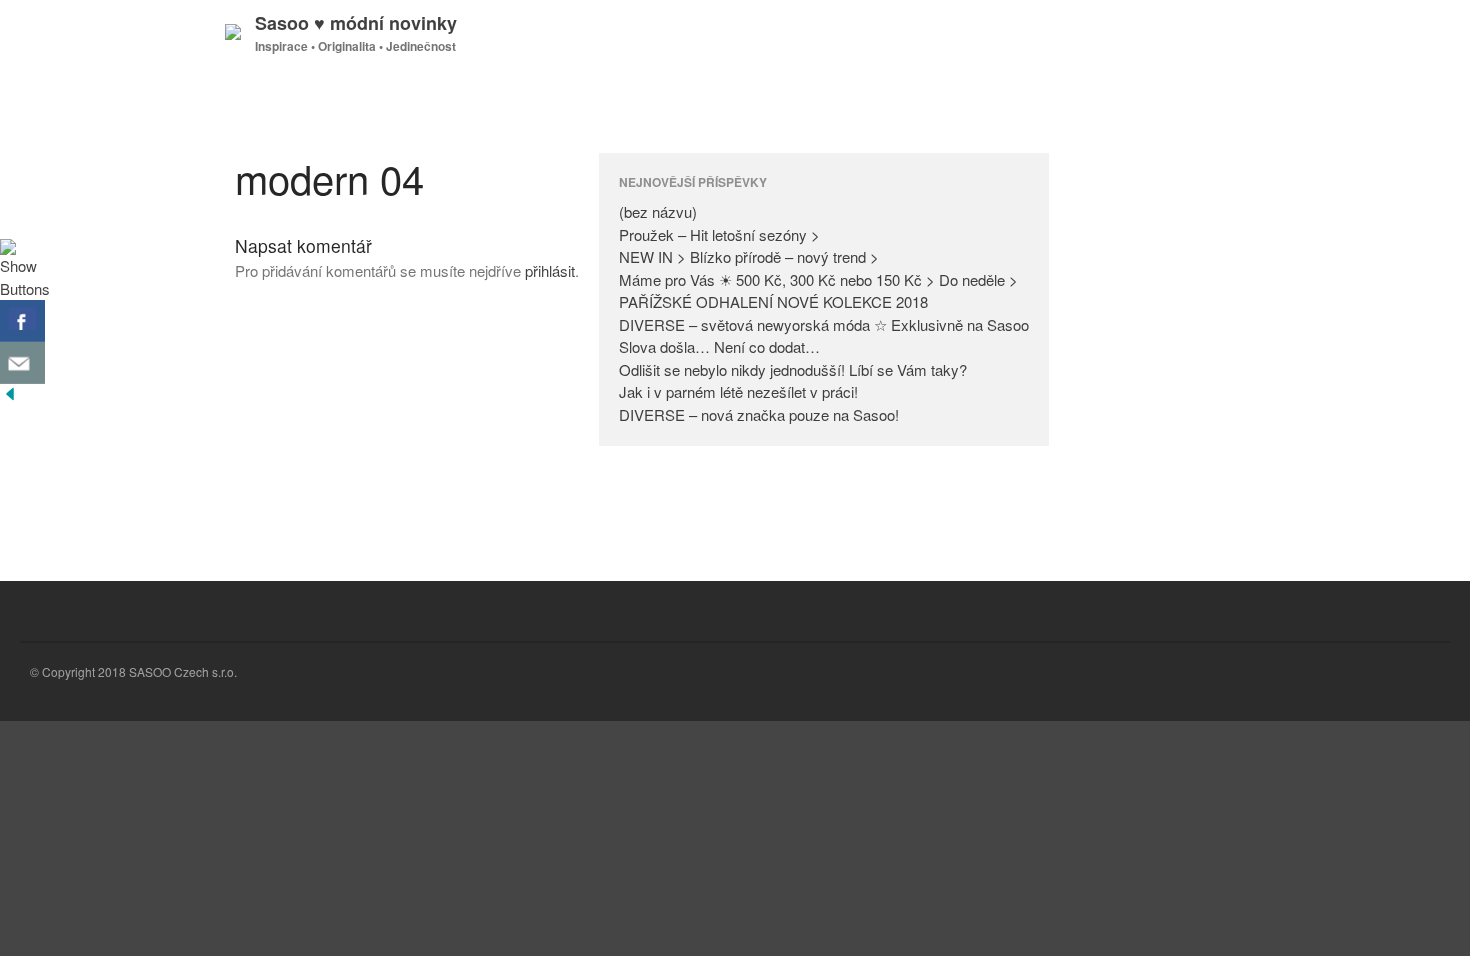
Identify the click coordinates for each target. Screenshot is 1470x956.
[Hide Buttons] (10, 397)
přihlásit (550, 270)
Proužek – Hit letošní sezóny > (719, 234)
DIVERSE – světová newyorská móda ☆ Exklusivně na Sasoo (824, 324)
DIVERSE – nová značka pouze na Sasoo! (759, 414)
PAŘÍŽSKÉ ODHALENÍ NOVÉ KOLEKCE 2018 (773, 301)
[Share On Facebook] (22, 321)
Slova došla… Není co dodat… (719, 346)
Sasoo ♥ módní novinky (356, 23)
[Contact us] (22, 363)
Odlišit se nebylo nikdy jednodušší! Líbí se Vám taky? (793, 369)
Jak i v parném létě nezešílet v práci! (738, 391)
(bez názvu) (658, 211)
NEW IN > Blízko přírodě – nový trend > (749, 256)
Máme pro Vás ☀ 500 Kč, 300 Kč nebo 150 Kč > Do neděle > (818, 279)
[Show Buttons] (25, 288)
